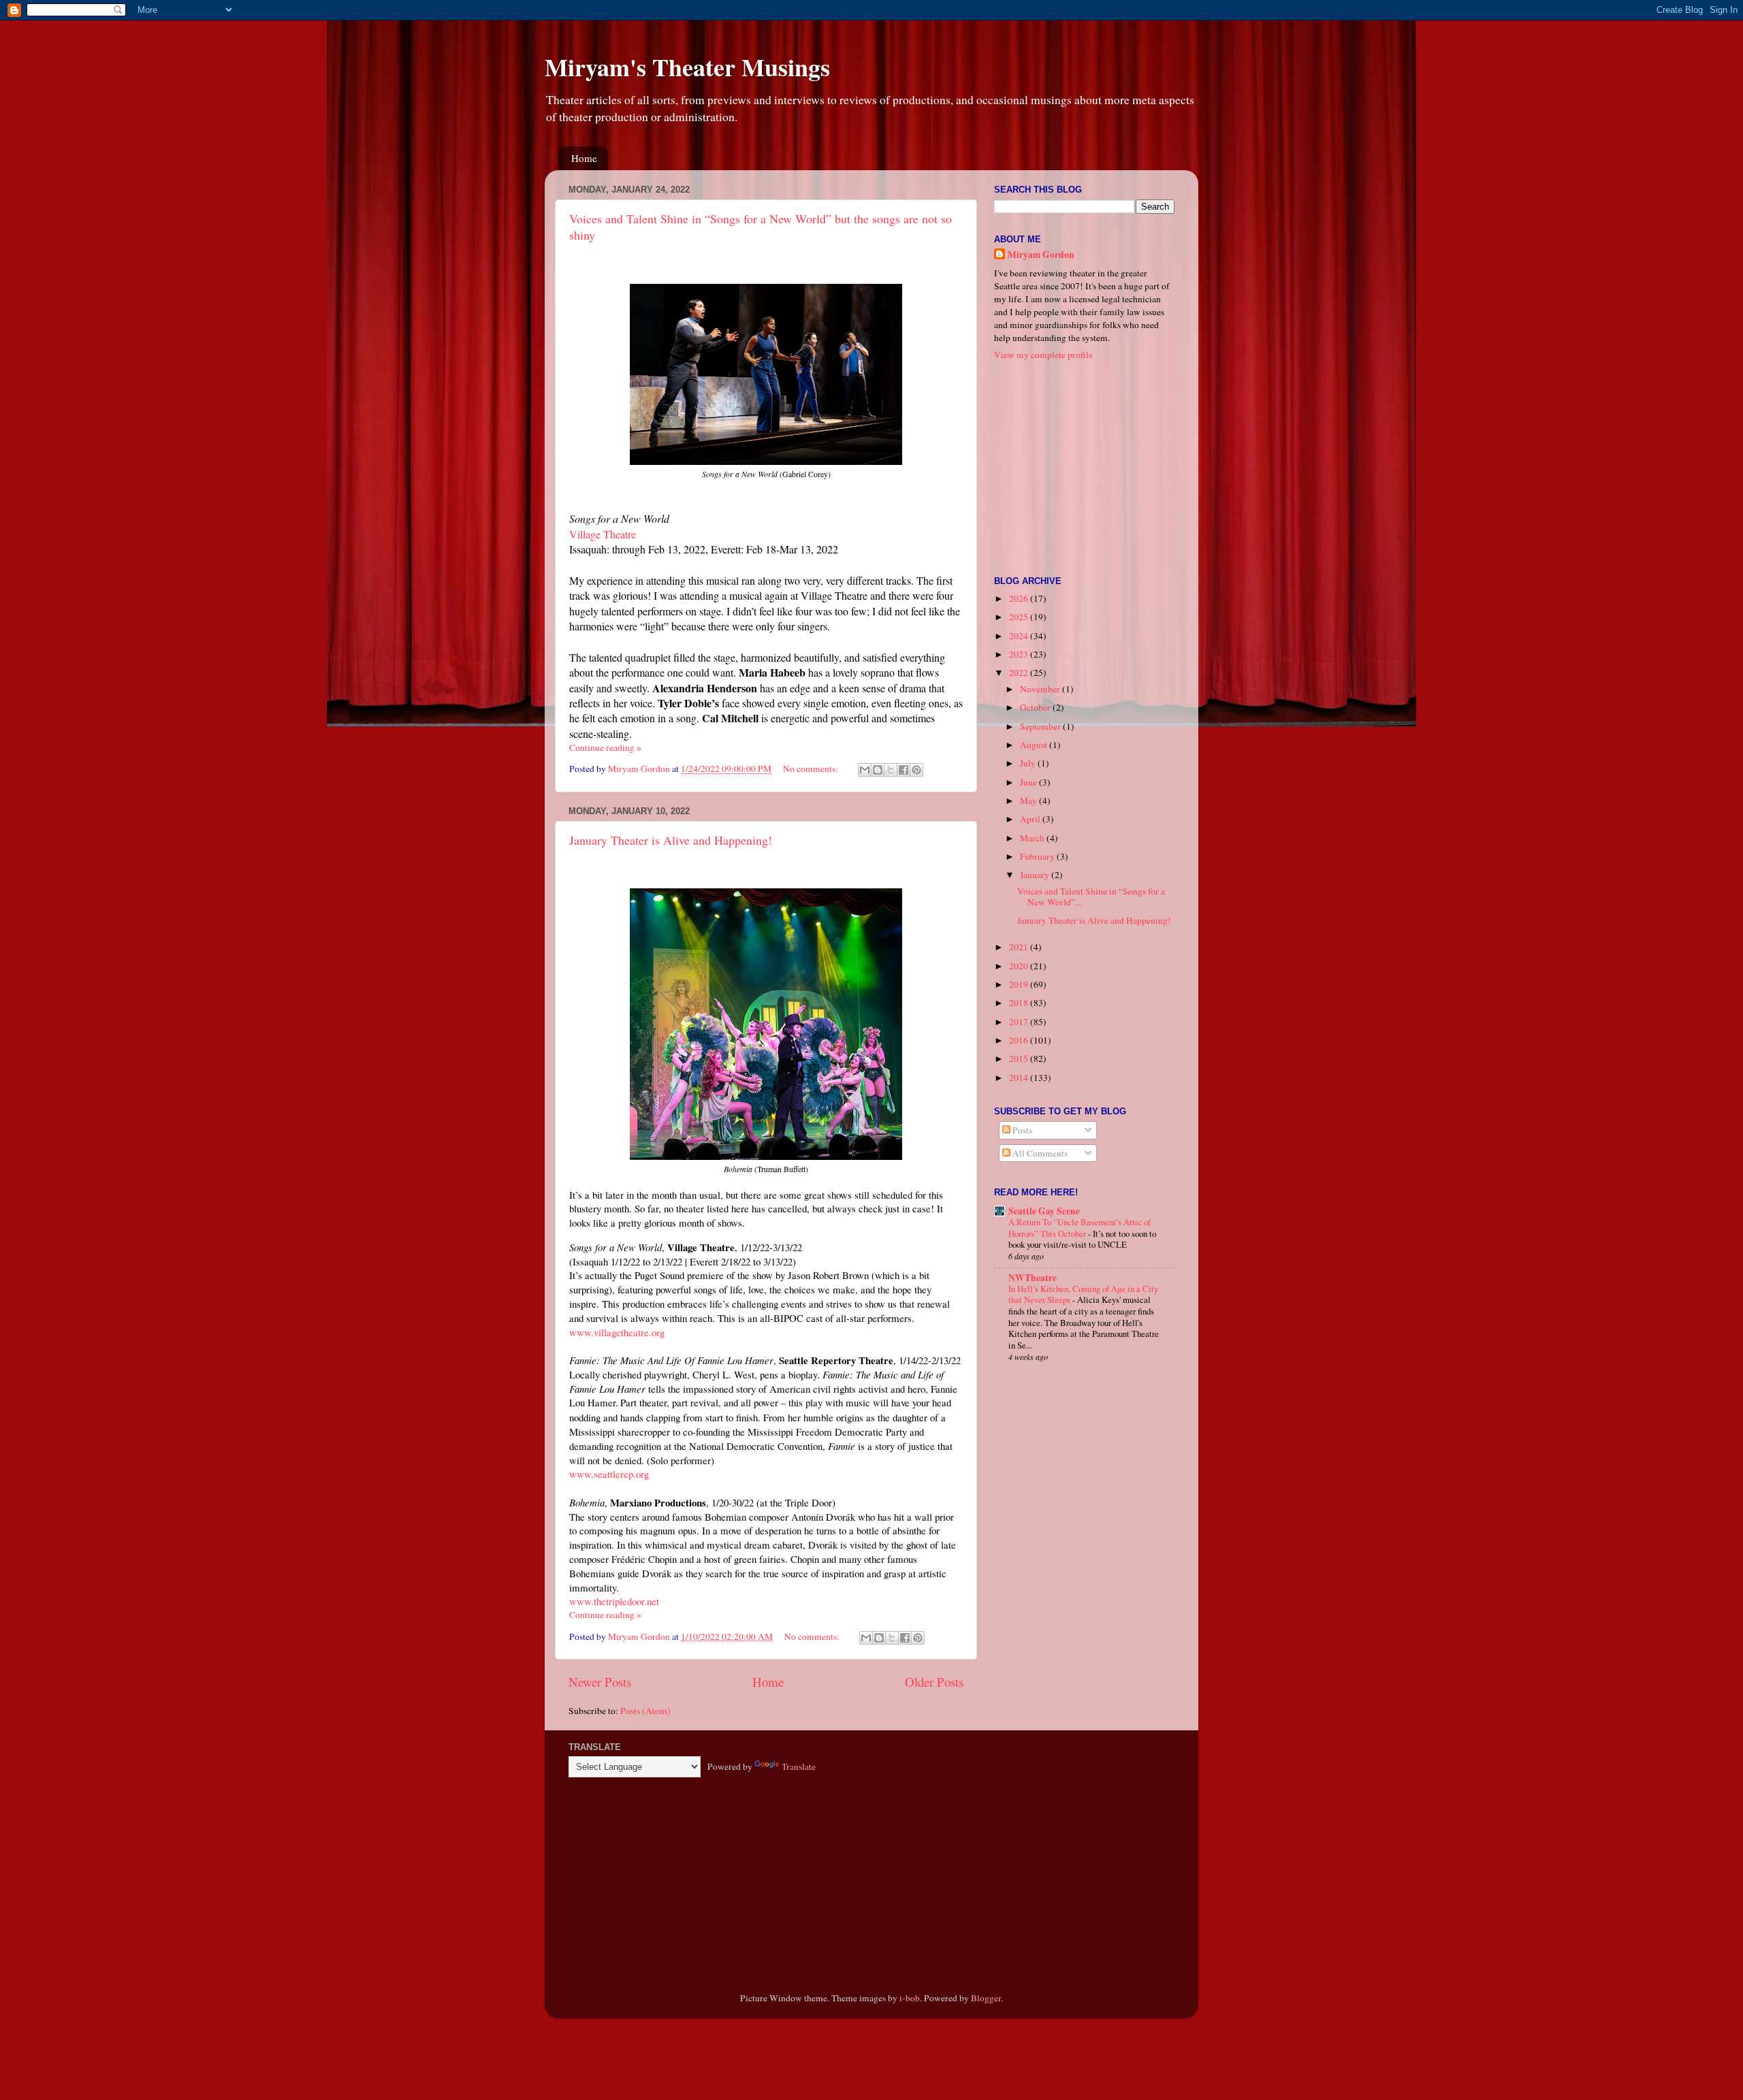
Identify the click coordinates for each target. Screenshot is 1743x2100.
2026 (1020, 598)
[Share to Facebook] (904, 770)
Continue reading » (605, 747)
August (1035, 745)
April (1031, 819)
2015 (1020, 1059)
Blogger (986, 1998)
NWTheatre (1033, 1278)
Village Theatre (603, 534)
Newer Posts (600, 1682)
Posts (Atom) (645, 1711)
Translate (799, 1766)
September (1041, 726)
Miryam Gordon (1041, 255)
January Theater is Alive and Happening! (671, 840)
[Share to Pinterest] (916, 770)
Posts (1021, 1130)
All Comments (1039, 1153)
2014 (1020, 1078)
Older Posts (934, 1682)
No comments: (812, 769)
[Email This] (865, 770)
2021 (1020, 947)
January (1036, 875)
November (1041, 689)
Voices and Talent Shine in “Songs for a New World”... (1091, 896)
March (1033, 838)
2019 (1020, 984)
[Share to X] (891, 770)
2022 (1020, 673)
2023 (1020, 654)
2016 (1020, 1040)
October (1036, 707)
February (1038, 856)
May (1029, 801)
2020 (1020, 966)
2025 (1020, 617)
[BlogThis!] (878, 770)
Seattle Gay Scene (1044, 1211)
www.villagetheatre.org (617, 1332)
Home (584, 158)
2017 (1020, 1022)
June (1029, 782)
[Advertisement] (1079, 467)
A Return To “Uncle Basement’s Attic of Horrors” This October (1080, 1228)
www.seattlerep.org (609, 1474)
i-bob (910, 1998)
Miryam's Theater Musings (687, 67)
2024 (1020, 636)
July (1029, 763)
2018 (1020, 1003)
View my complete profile (1043, 355)
